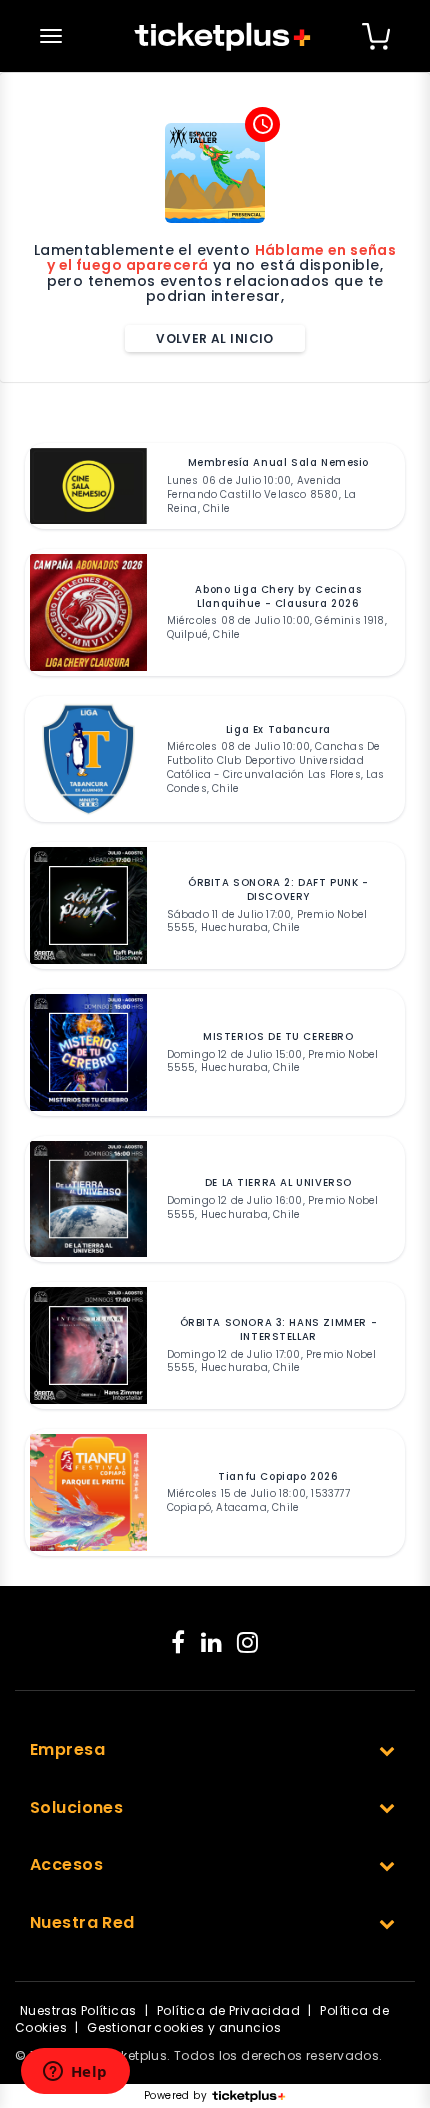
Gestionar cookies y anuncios (184, 2027)
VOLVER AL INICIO (215, 338)
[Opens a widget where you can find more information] (75, 2073)
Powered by (175, 2096)
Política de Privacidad (228, 2010)
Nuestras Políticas (78, 2010)
